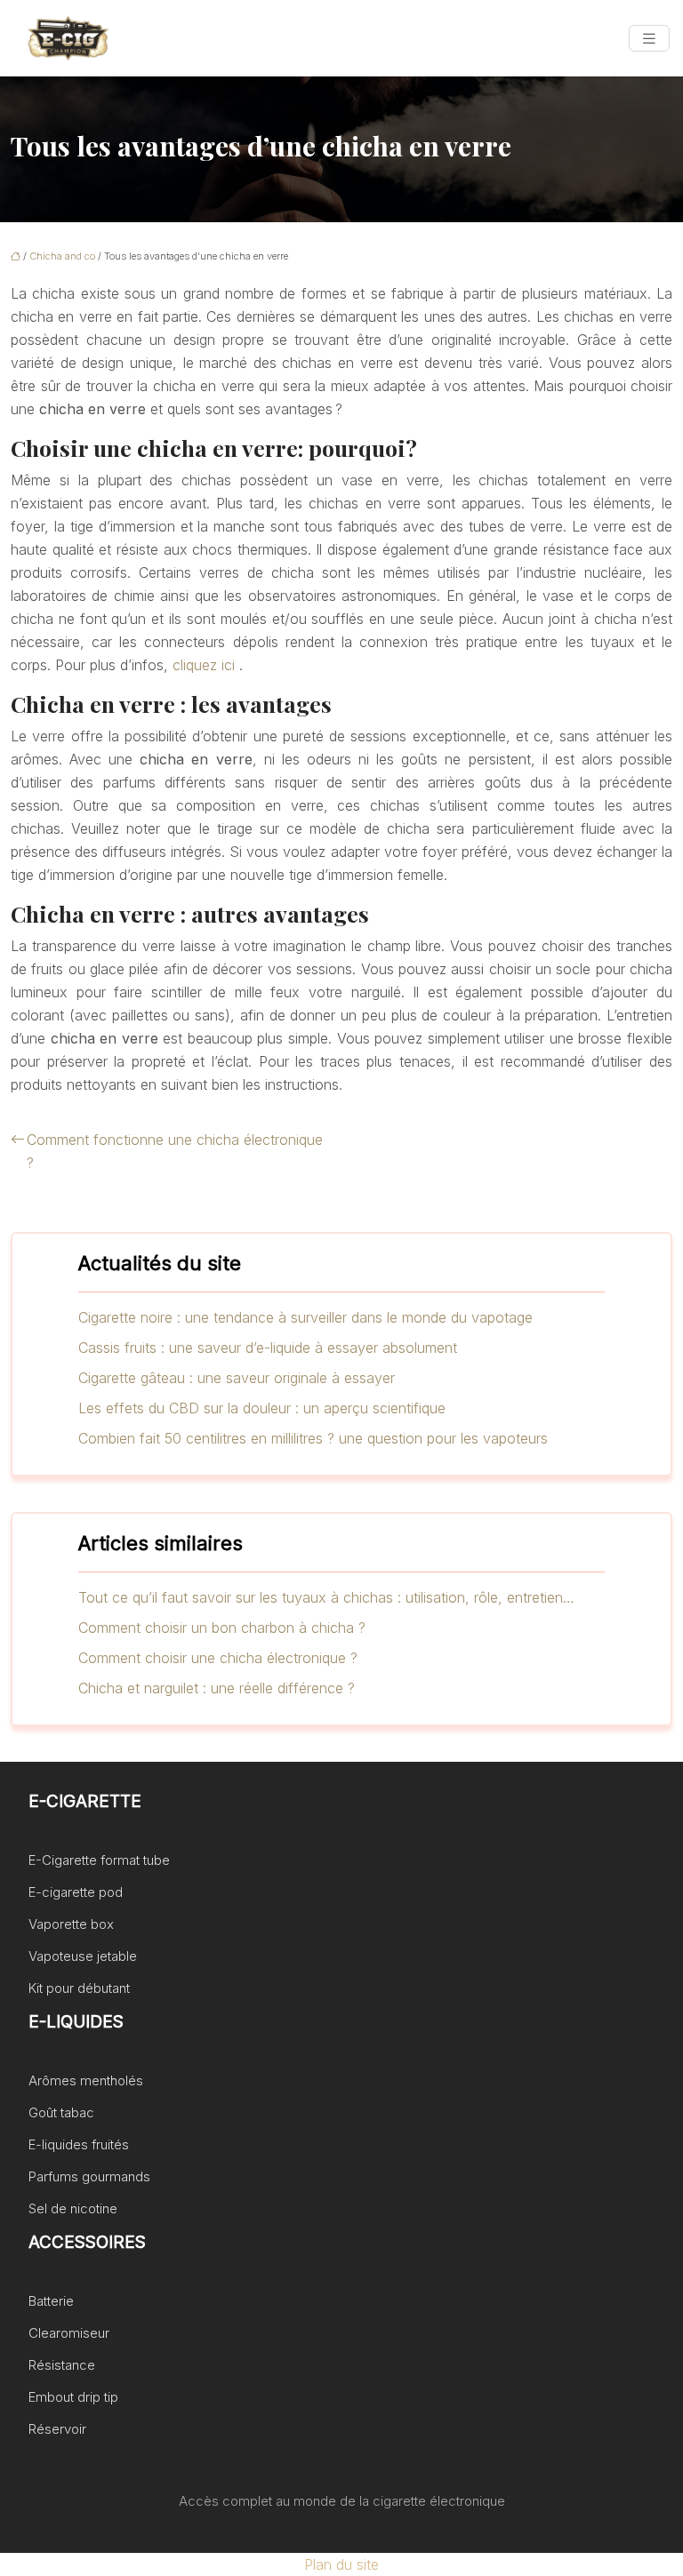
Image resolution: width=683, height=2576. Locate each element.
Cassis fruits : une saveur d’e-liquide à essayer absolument (268, 1348)
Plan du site (341, 2564)
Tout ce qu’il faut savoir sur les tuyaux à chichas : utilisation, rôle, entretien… (326, 1597)
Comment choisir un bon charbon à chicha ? (222, 1628)
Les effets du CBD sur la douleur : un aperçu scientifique (262, 1408)
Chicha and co (62, 256)
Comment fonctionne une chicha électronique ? (175, 1151)
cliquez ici (204, 665)
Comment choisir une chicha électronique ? (218, 1658)
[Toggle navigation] (649, 39)
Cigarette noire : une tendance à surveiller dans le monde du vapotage (305, 1317)
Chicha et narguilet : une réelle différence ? (217, 1688)
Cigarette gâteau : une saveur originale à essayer (237, 1378)
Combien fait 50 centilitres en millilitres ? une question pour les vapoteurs (313, 1438)
